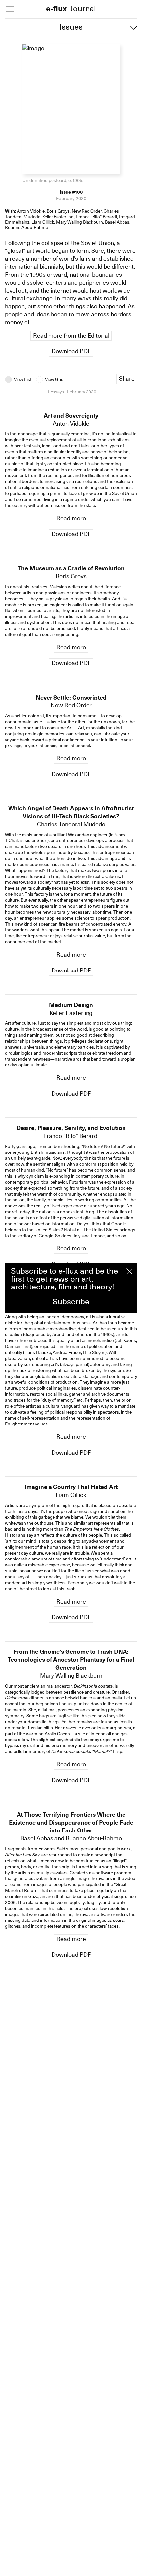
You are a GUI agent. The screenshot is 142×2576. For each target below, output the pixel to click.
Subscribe (71, 1302)
